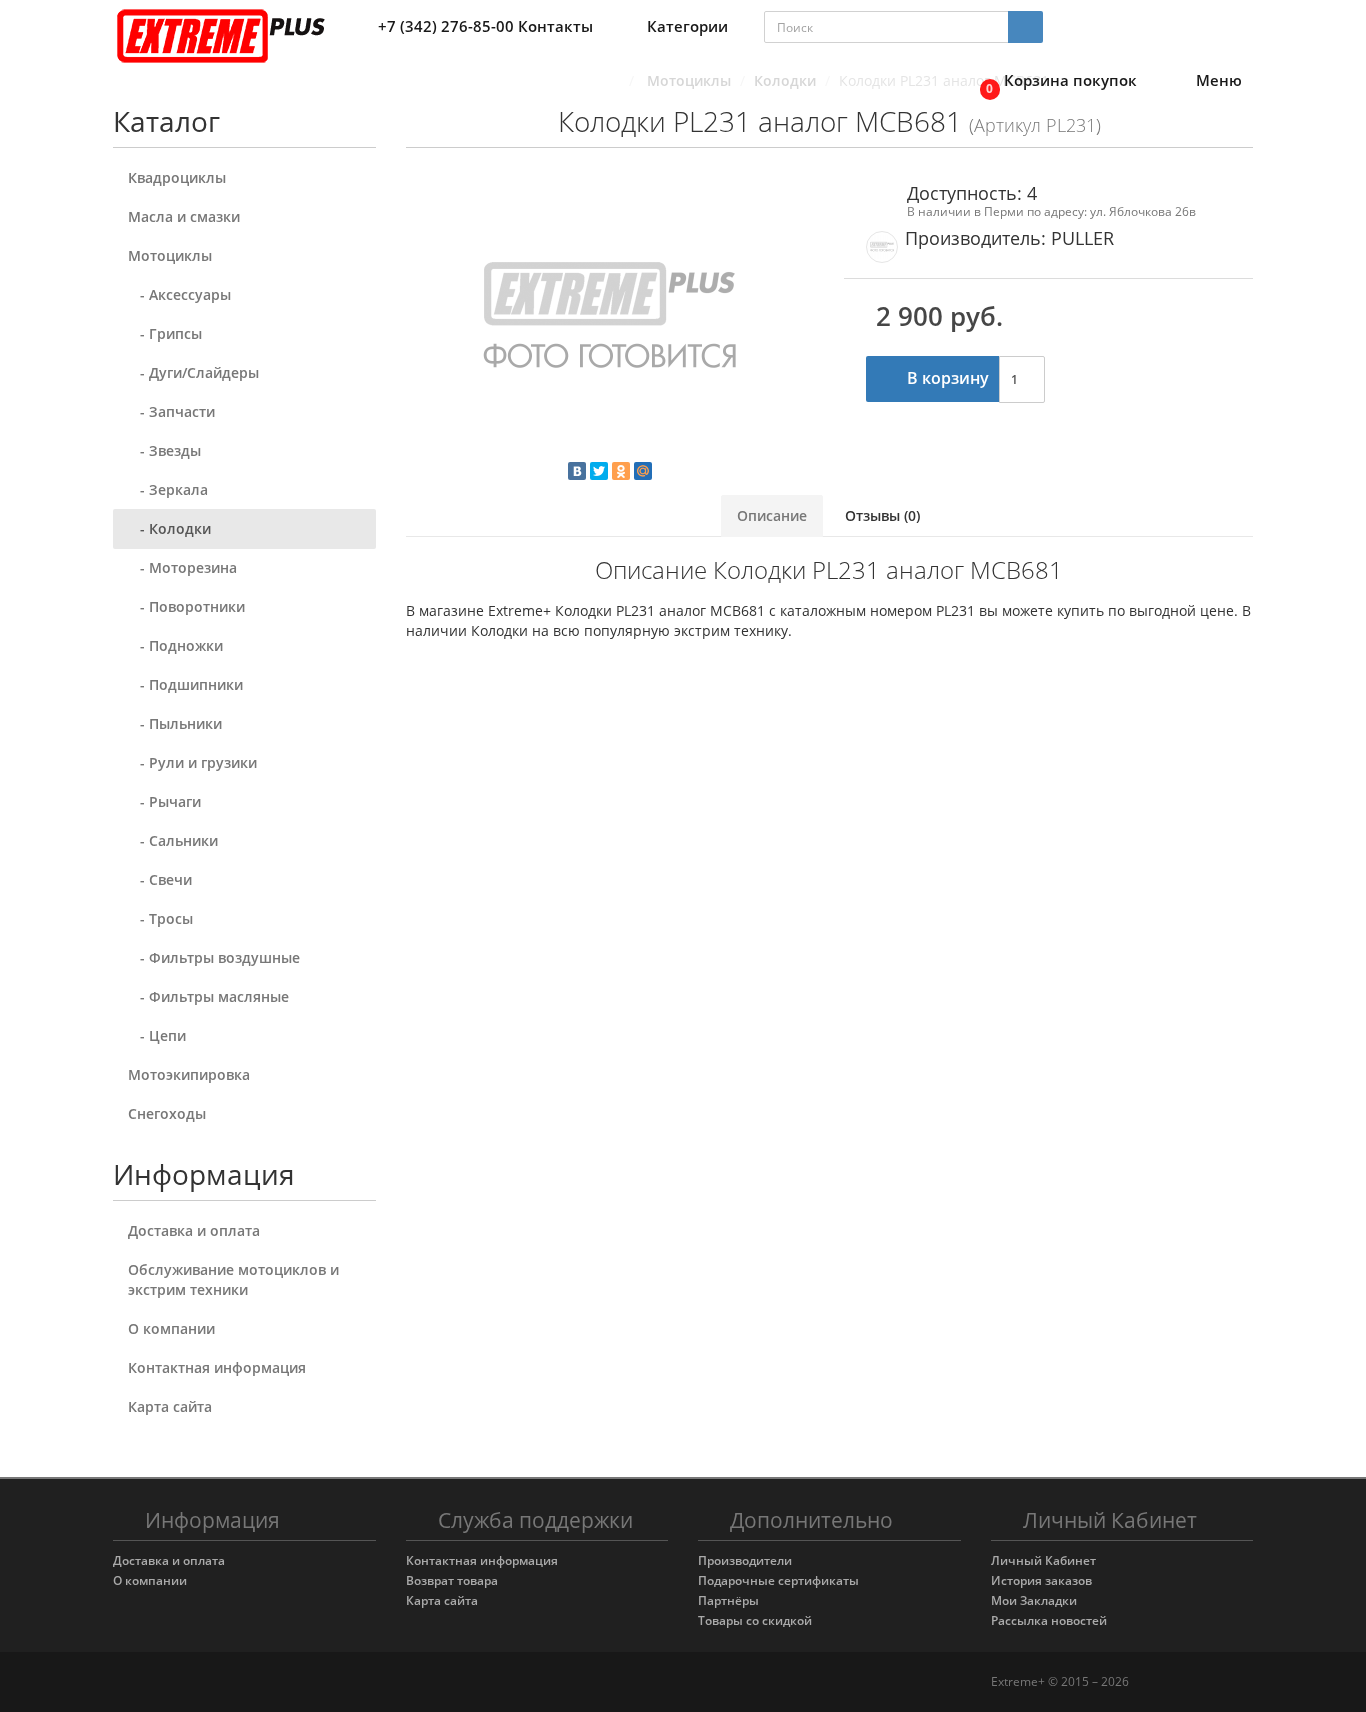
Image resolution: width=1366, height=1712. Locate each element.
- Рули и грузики (192, 762)
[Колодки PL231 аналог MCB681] (610, 320)
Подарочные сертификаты (778, 1580)
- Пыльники (175, 723)
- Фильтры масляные (208, 996)
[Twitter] (599, 471)
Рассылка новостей (1049, 1620)
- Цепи (157, 1035)
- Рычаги (164, 801)
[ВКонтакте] (577, 471)
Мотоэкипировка (189, 1074)
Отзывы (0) (882, 515)
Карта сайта (170, 1406)
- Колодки (169, 528)
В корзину (946, 378)
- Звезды (164, 450)
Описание (772, 515)
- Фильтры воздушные (214, 957)
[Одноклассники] (621, 471)
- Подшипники (185, 684)
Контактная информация (217, 1367)
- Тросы (160, 918)
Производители (745, 1560)
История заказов (1041, 1580)
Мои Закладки (1034, 1600)
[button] (1053, 81)
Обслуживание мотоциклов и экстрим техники (233, 1279)
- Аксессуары (179, 294)
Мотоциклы (170, 255)
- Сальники (173, 840)
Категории (687, 26)
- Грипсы (165, 333)
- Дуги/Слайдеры (193, 372)
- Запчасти (171, 411)
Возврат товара (452, 1580)
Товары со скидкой (755, 1620)
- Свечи (160, 879)
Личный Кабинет (1043, 1560)
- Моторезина (182, 567)
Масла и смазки (184, 216)
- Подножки (175, 645)
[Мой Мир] (643, 471)
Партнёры (728, 1600)
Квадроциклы (177, 177)
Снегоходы (167, 1113)
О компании (171, 1328)
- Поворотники (186, 606)
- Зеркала (168, 489)
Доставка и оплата (194, 1230)
